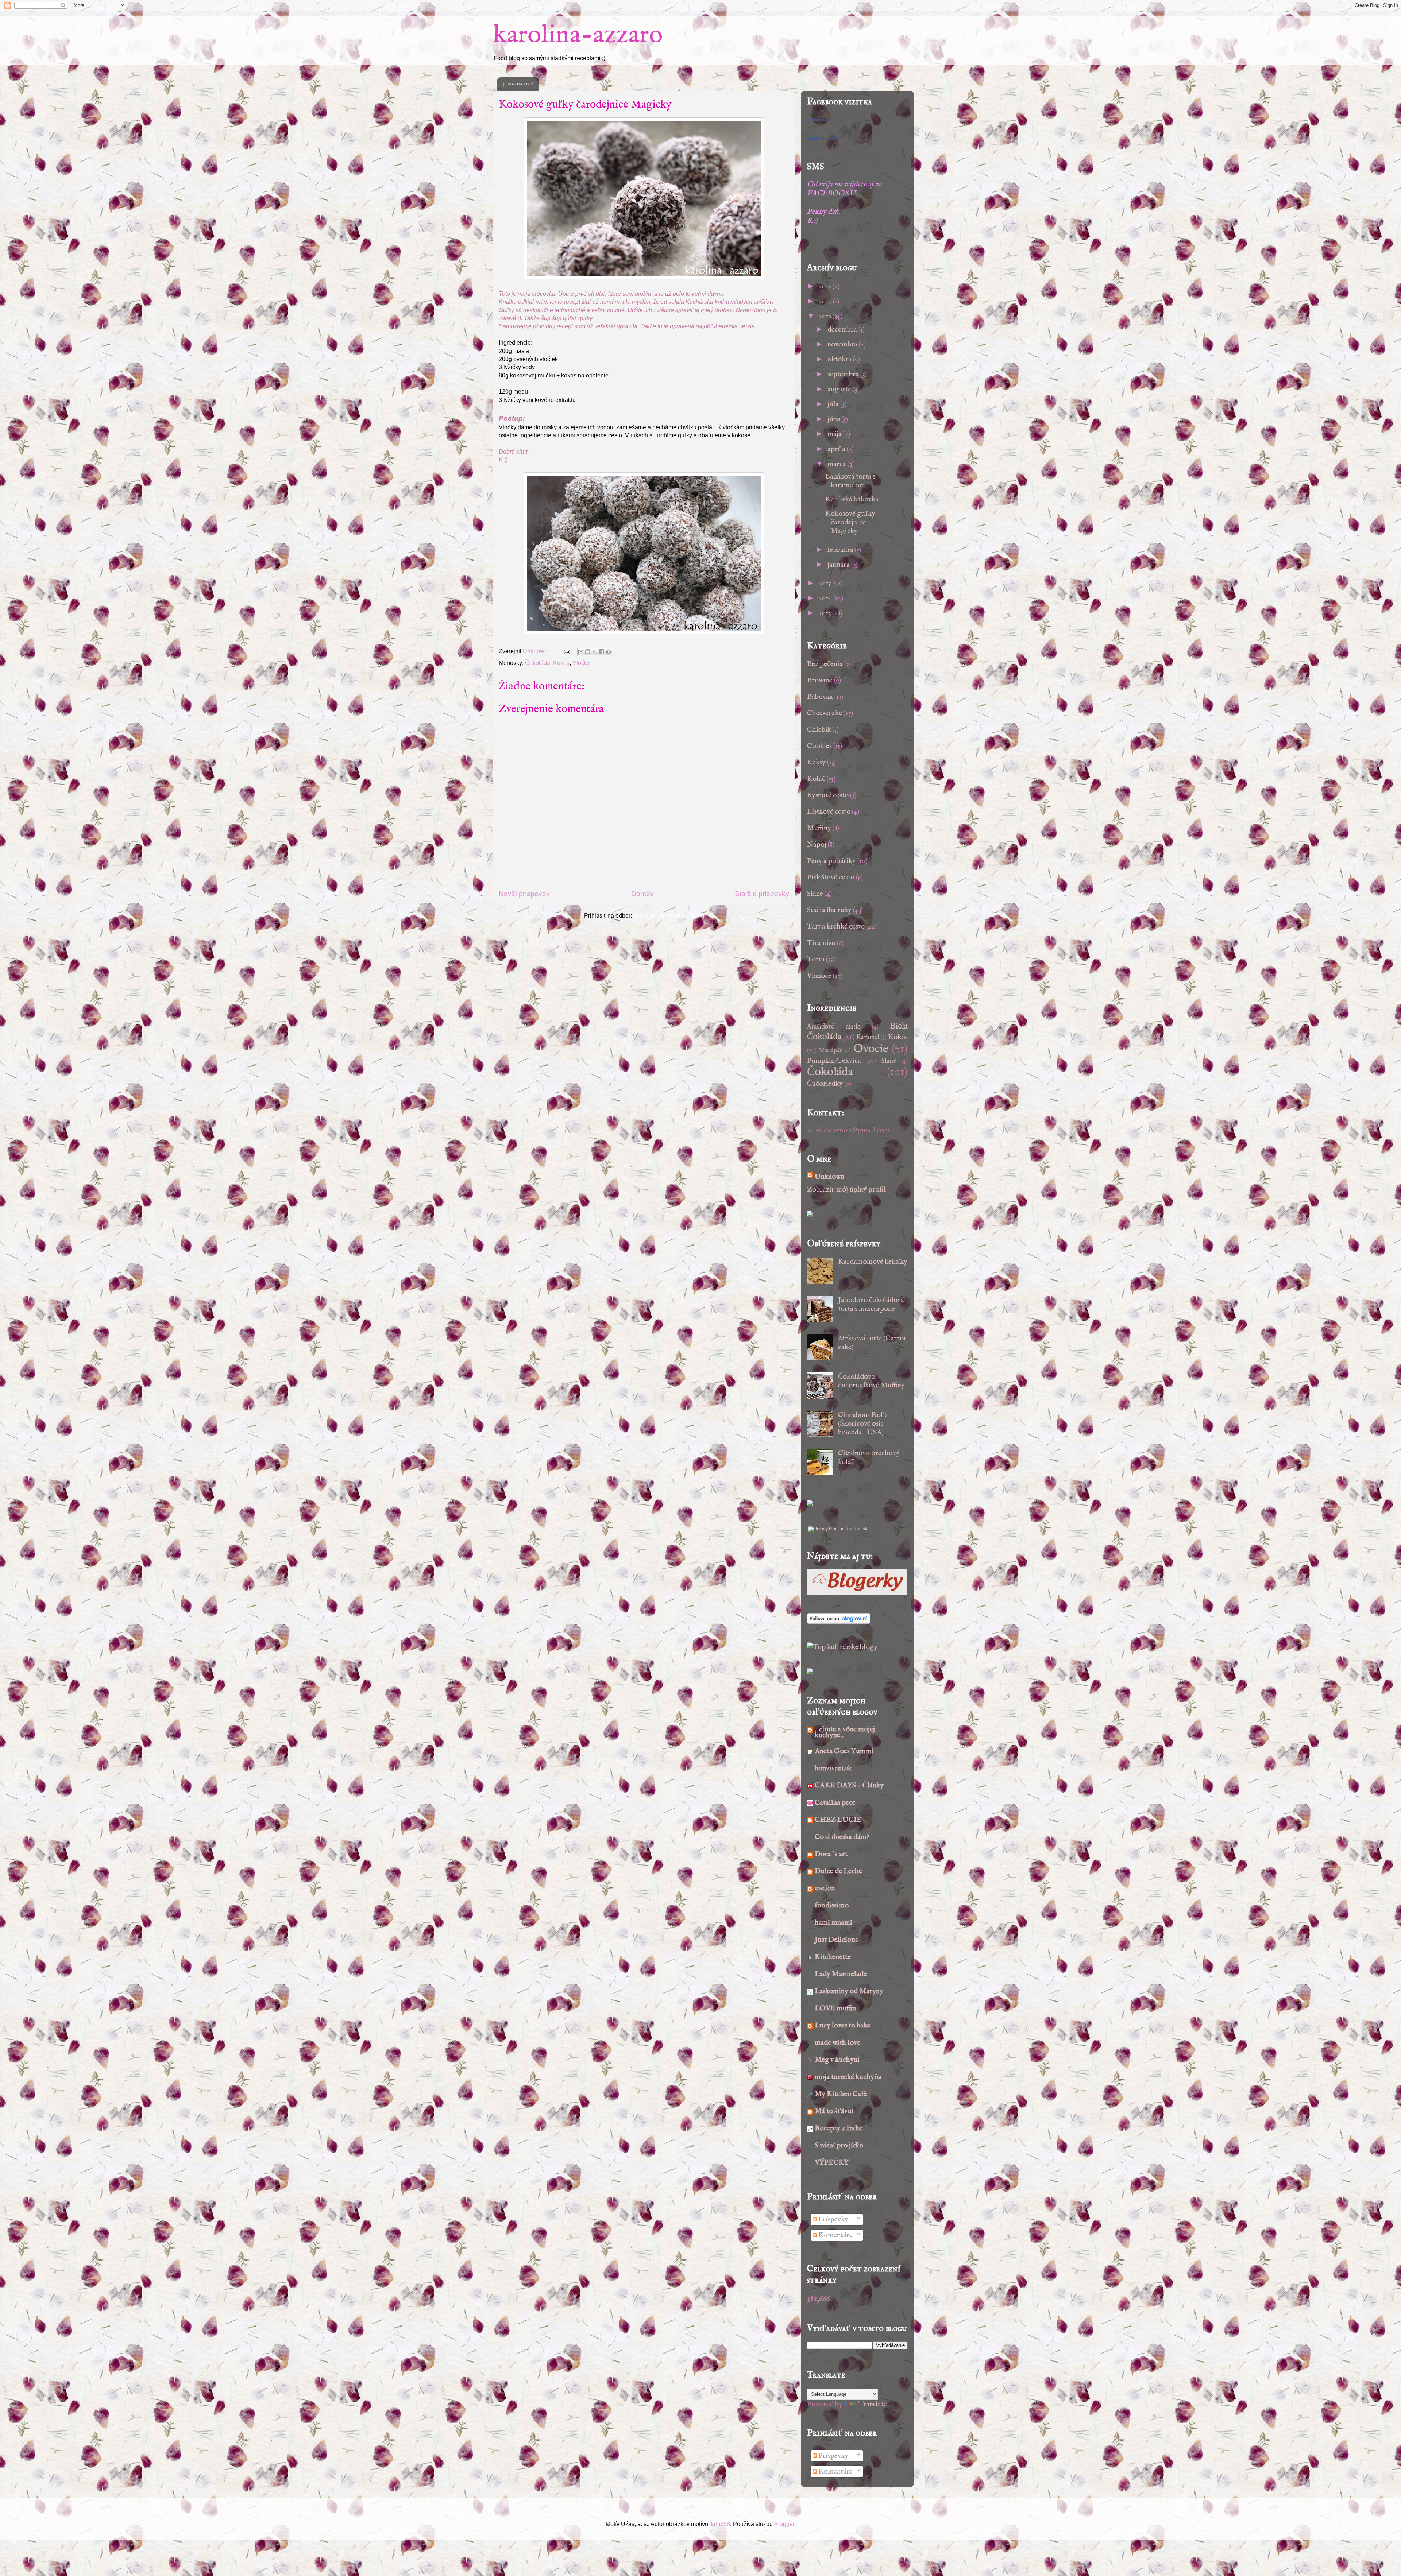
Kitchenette (833, 1957)
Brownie (820, 680)
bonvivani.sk (833, 1768)
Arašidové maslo (834, 1027)
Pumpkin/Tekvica (834, 1061)
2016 (826, 316)
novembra (843, 344)
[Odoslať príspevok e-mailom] (566, 651)
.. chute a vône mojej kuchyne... (845, 1732)
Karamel (868, 1037)
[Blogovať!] (588, 652)
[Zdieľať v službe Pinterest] (609, 652)
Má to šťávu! (834, 2111)
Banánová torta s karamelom (850, 481)
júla (834, 404)
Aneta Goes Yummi (844, 1751)
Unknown (829, 1177)
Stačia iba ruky (829, 910)
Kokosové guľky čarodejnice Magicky (850, 522)
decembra (843, 330)
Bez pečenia (825, 664)
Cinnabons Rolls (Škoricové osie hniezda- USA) (863, 1424)
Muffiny (819, 828)
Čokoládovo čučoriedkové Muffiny (871, 1381)
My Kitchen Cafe (841, 2094)
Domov (642, 894)
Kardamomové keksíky (873, 1262)
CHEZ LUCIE (838, 1820)
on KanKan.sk (853, 1529)
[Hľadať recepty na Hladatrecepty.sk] (842, 1647)
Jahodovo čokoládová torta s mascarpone (871, 1304)
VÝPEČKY (832, 2163)
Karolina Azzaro (821, 120)
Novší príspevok (524, 894)
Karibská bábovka (852, 499)
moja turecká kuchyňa (848, 2077)
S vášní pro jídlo (839, 2145)
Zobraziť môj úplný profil (846, 1190)
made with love (837, 2043)
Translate (873, 2404)
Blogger (784, 2524)
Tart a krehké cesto (836, 927)
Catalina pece (835, 1803)
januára (839, 565)
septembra (844, 374)
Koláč (816, 779)
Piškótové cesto (831, 877)
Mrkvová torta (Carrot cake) (872, 1343)
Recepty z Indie (839, 2128)
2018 (826, 286)
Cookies (819, 746)
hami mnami (833, 1923)
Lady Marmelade (841, 1974)
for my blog (827, 1529)
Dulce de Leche (838, 1871)
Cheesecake (825, 713)
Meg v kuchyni (837, 2060)
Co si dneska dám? (842, 1837)
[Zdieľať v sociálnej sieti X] (595, 652)
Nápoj (817, 845)
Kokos (561, 663)
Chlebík (819, 730)
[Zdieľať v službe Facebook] (602, 652)
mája (835, 434)
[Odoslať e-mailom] (581, 652)
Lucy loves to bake (843, 2025)
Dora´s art (831, 1854)
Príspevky (833, 2219)
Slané (815, 894)
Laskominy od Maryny (849, 1991)
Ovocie (871, 1049)
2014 (826, 598)
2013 (825, 613)
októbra (840, 359)
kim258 (721, 2524)
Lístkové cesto (829, 812)
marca (837, 464)
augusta (840, 389)
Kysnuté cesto (828, 795)
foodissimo (832, 1905)
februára (841, 550)
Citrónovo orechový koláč (869, 1458)
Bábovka (820, 697)
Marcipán (831, 1051)
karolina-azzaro (578, 35)
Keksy (816, 762)
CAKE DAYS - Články (849, 1785)
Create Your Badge (824, 138)
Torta (816, 959)
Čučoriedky (825, 1084)
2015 (825, 583)
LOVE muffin (835, 2008)
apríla (837, 449)
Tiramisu (821, 943)
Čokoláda (538, 663)
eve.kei (825, 1888)
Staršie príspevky (762, 894)
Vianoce (819, 976)
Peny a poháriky (831, 861)
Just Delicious (836, 1940)
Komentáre (835, 2235)
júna (835, 419)
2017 (826, 301)
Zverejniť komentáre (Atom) (669, 916)
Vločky (581, 663)
